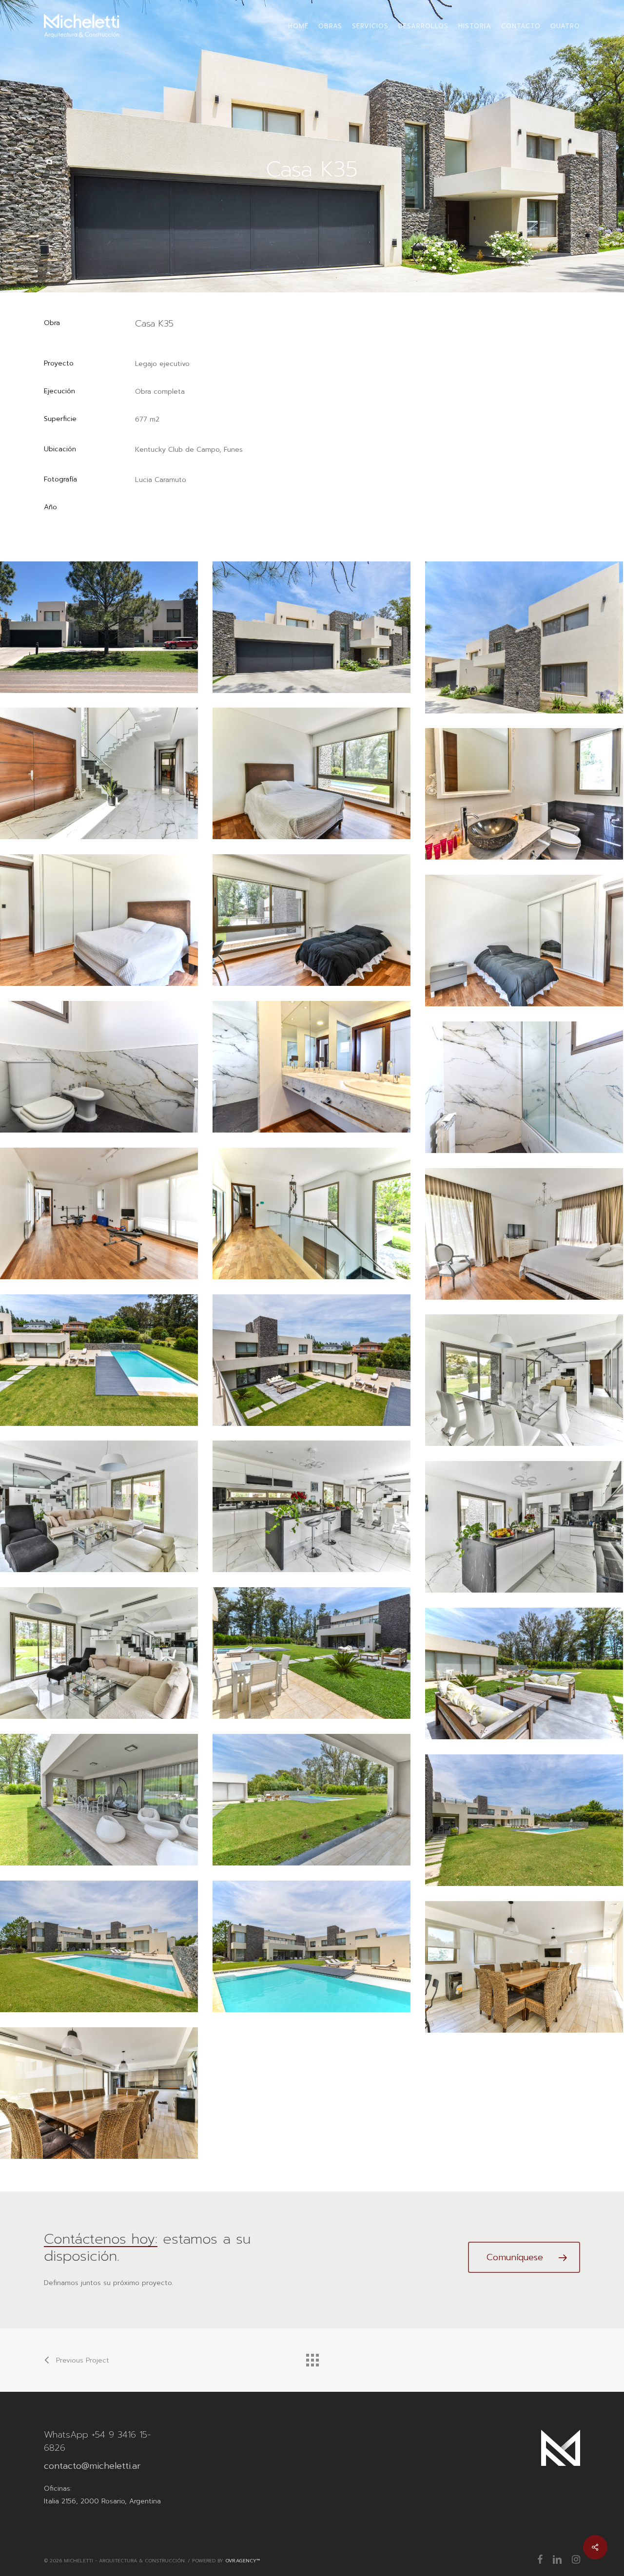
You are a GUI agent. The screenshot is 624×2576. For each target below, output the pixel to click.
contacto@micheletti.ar (92, 2466)
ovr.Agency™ (243, 2561)
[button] (524, 2257)
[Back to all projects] (312, 2358)
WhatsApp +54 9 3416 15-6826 (97, 2441)
